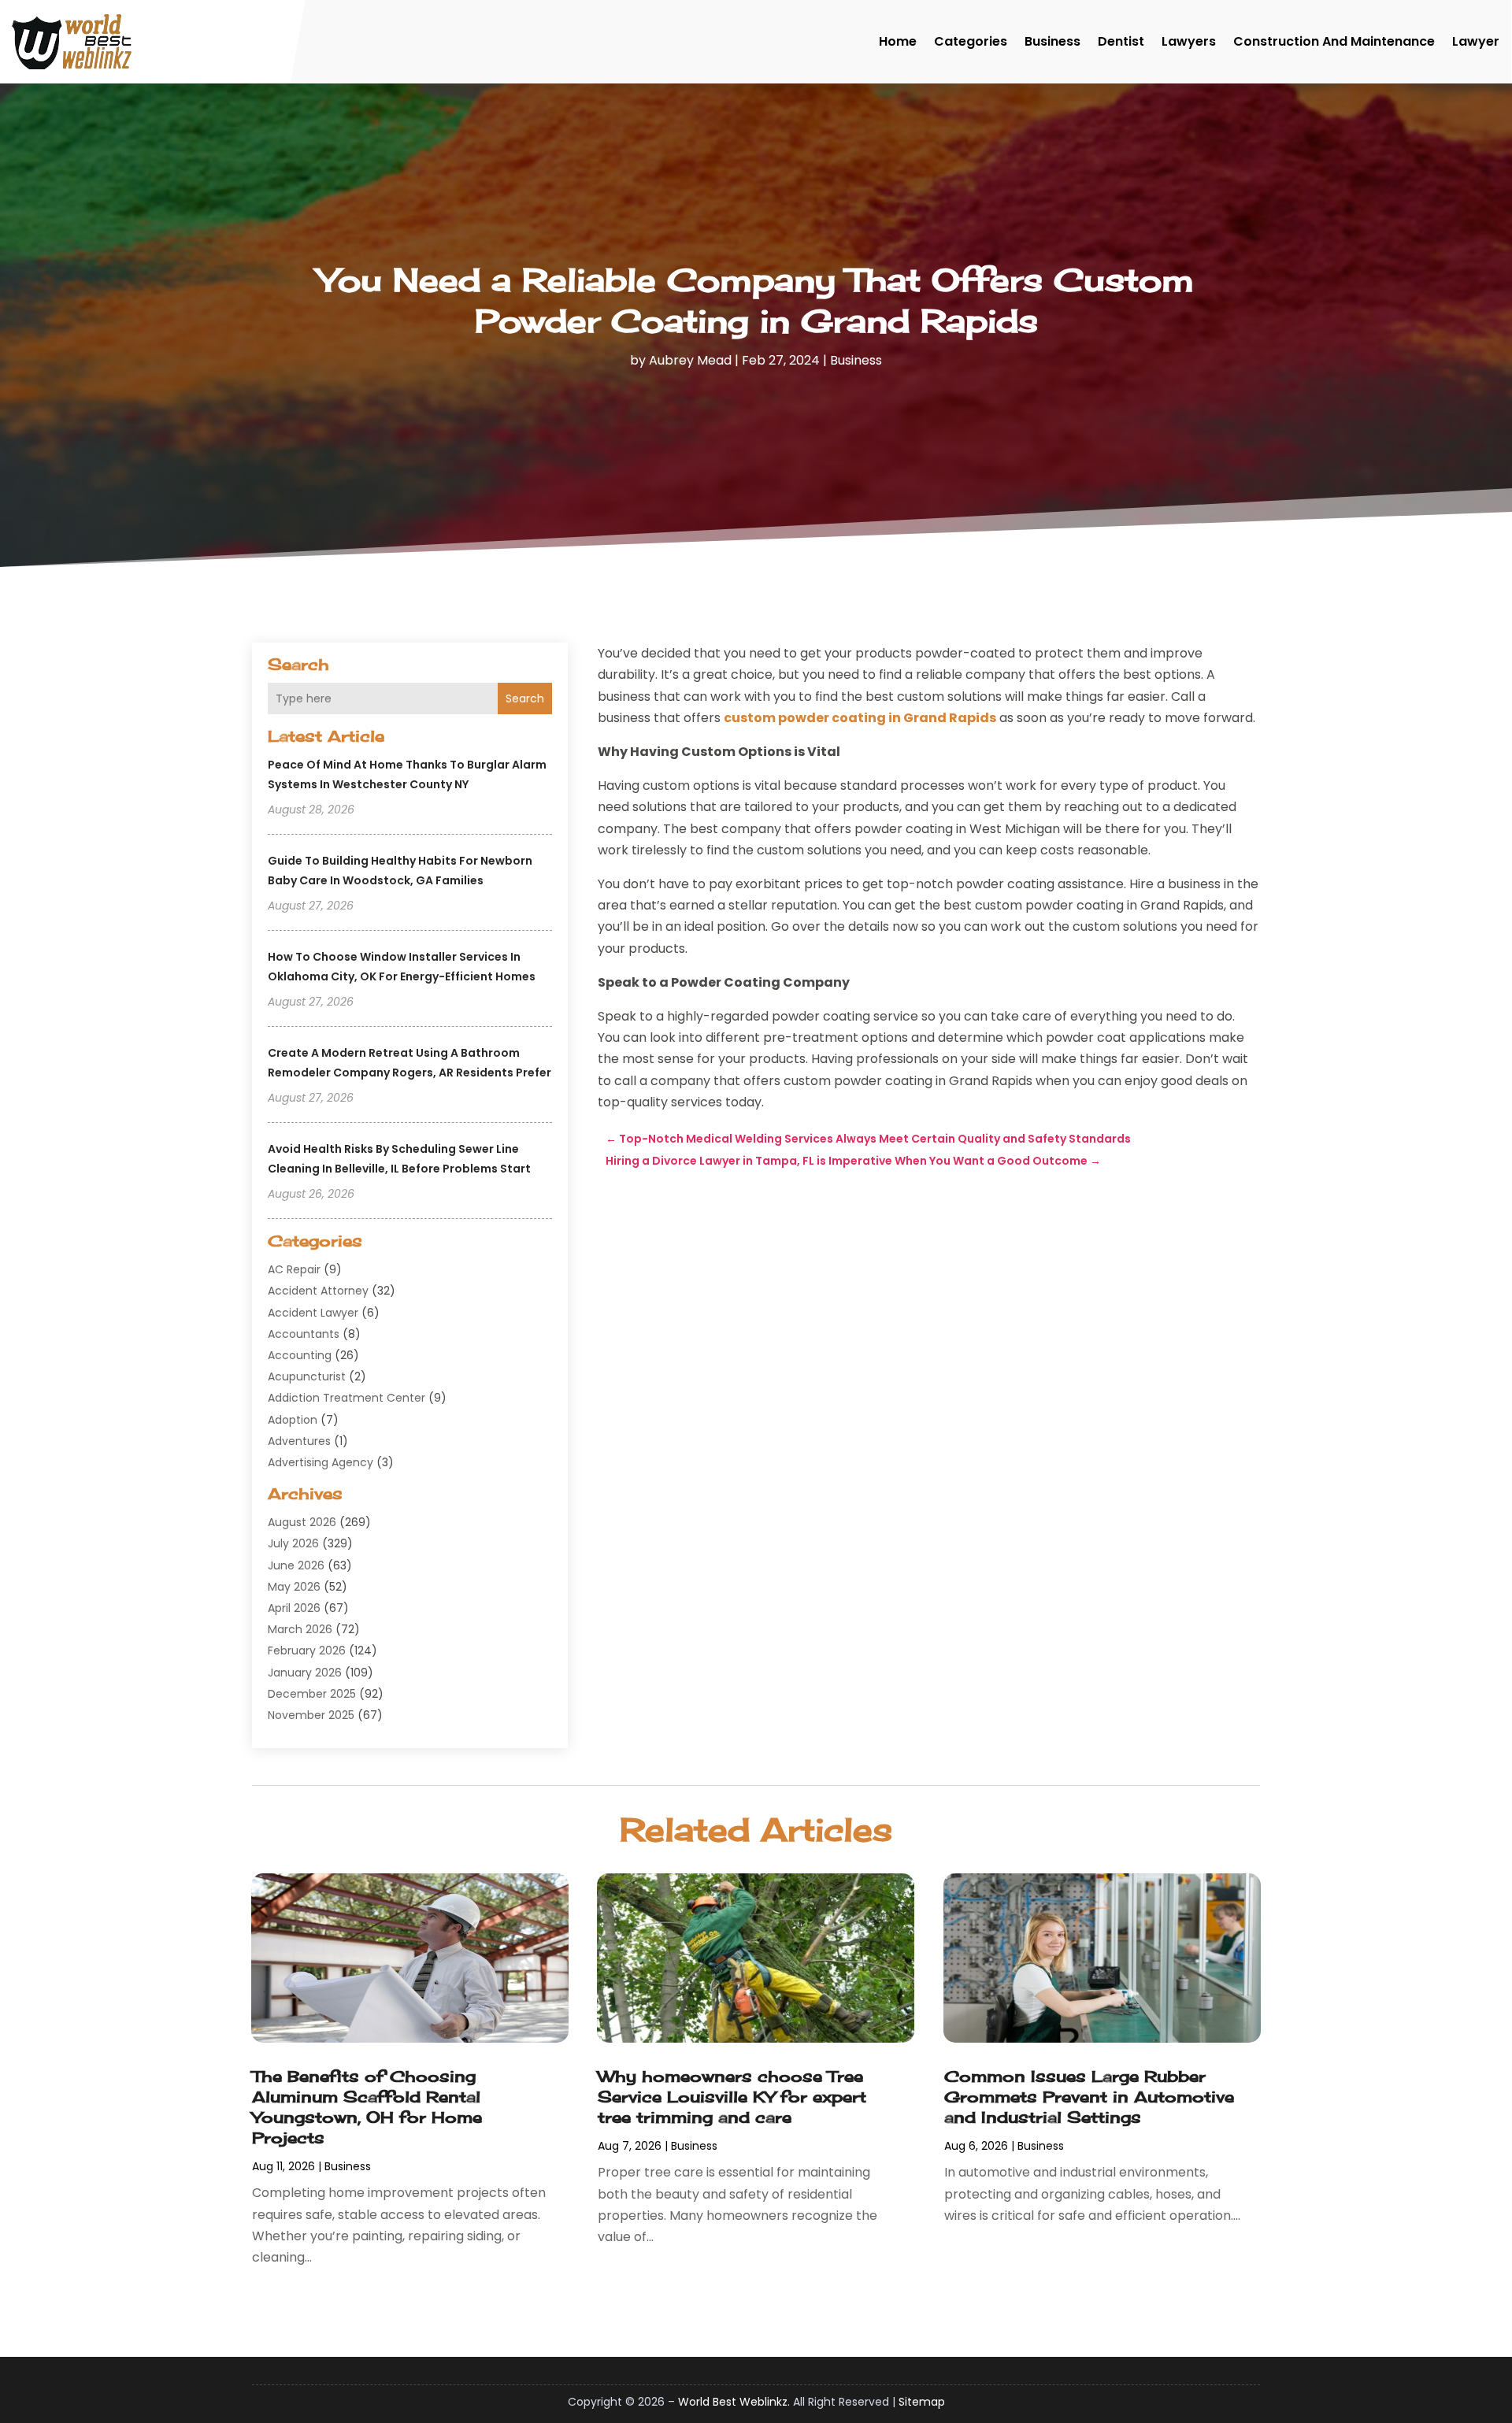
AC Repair (294, 1269)
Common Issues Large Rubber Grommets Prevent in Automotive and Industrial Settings (1089, 2097)
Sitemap (922, 2402)
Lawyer (1476, 41)
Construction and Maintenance (1334, 41)
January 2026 (305, 1673)
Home (898, 41)
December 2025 (312, 1694)
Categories (971, 41)
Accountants (304, 1334)
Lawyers (1189, 41)
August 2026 (302, 1522)
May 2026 (294, 1587)
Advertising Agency (321, 1462)
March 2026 (300, 1629)
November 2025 (311, 1715)
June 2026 (296, 1565)
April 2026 (294, 1608)
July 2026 (293, 1543)
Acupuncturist (307, 1376)
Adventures (299, 1441)
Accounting (300, 1355)
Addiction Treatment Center (346, 1398)
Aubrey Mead (690, 360)
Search (525, 698)
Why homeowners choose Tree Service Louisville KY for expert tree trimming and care (732, 2097)
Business (1052, 41)
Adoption (293, 1420)
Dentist (1121, 41)
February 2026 (307, 1651)
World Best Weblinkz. (734, 2402)
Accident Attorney (318, 1291)
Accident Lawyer (313, 1313)
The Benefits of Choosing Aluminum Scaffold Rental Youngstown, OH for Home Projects (367, 2107)
